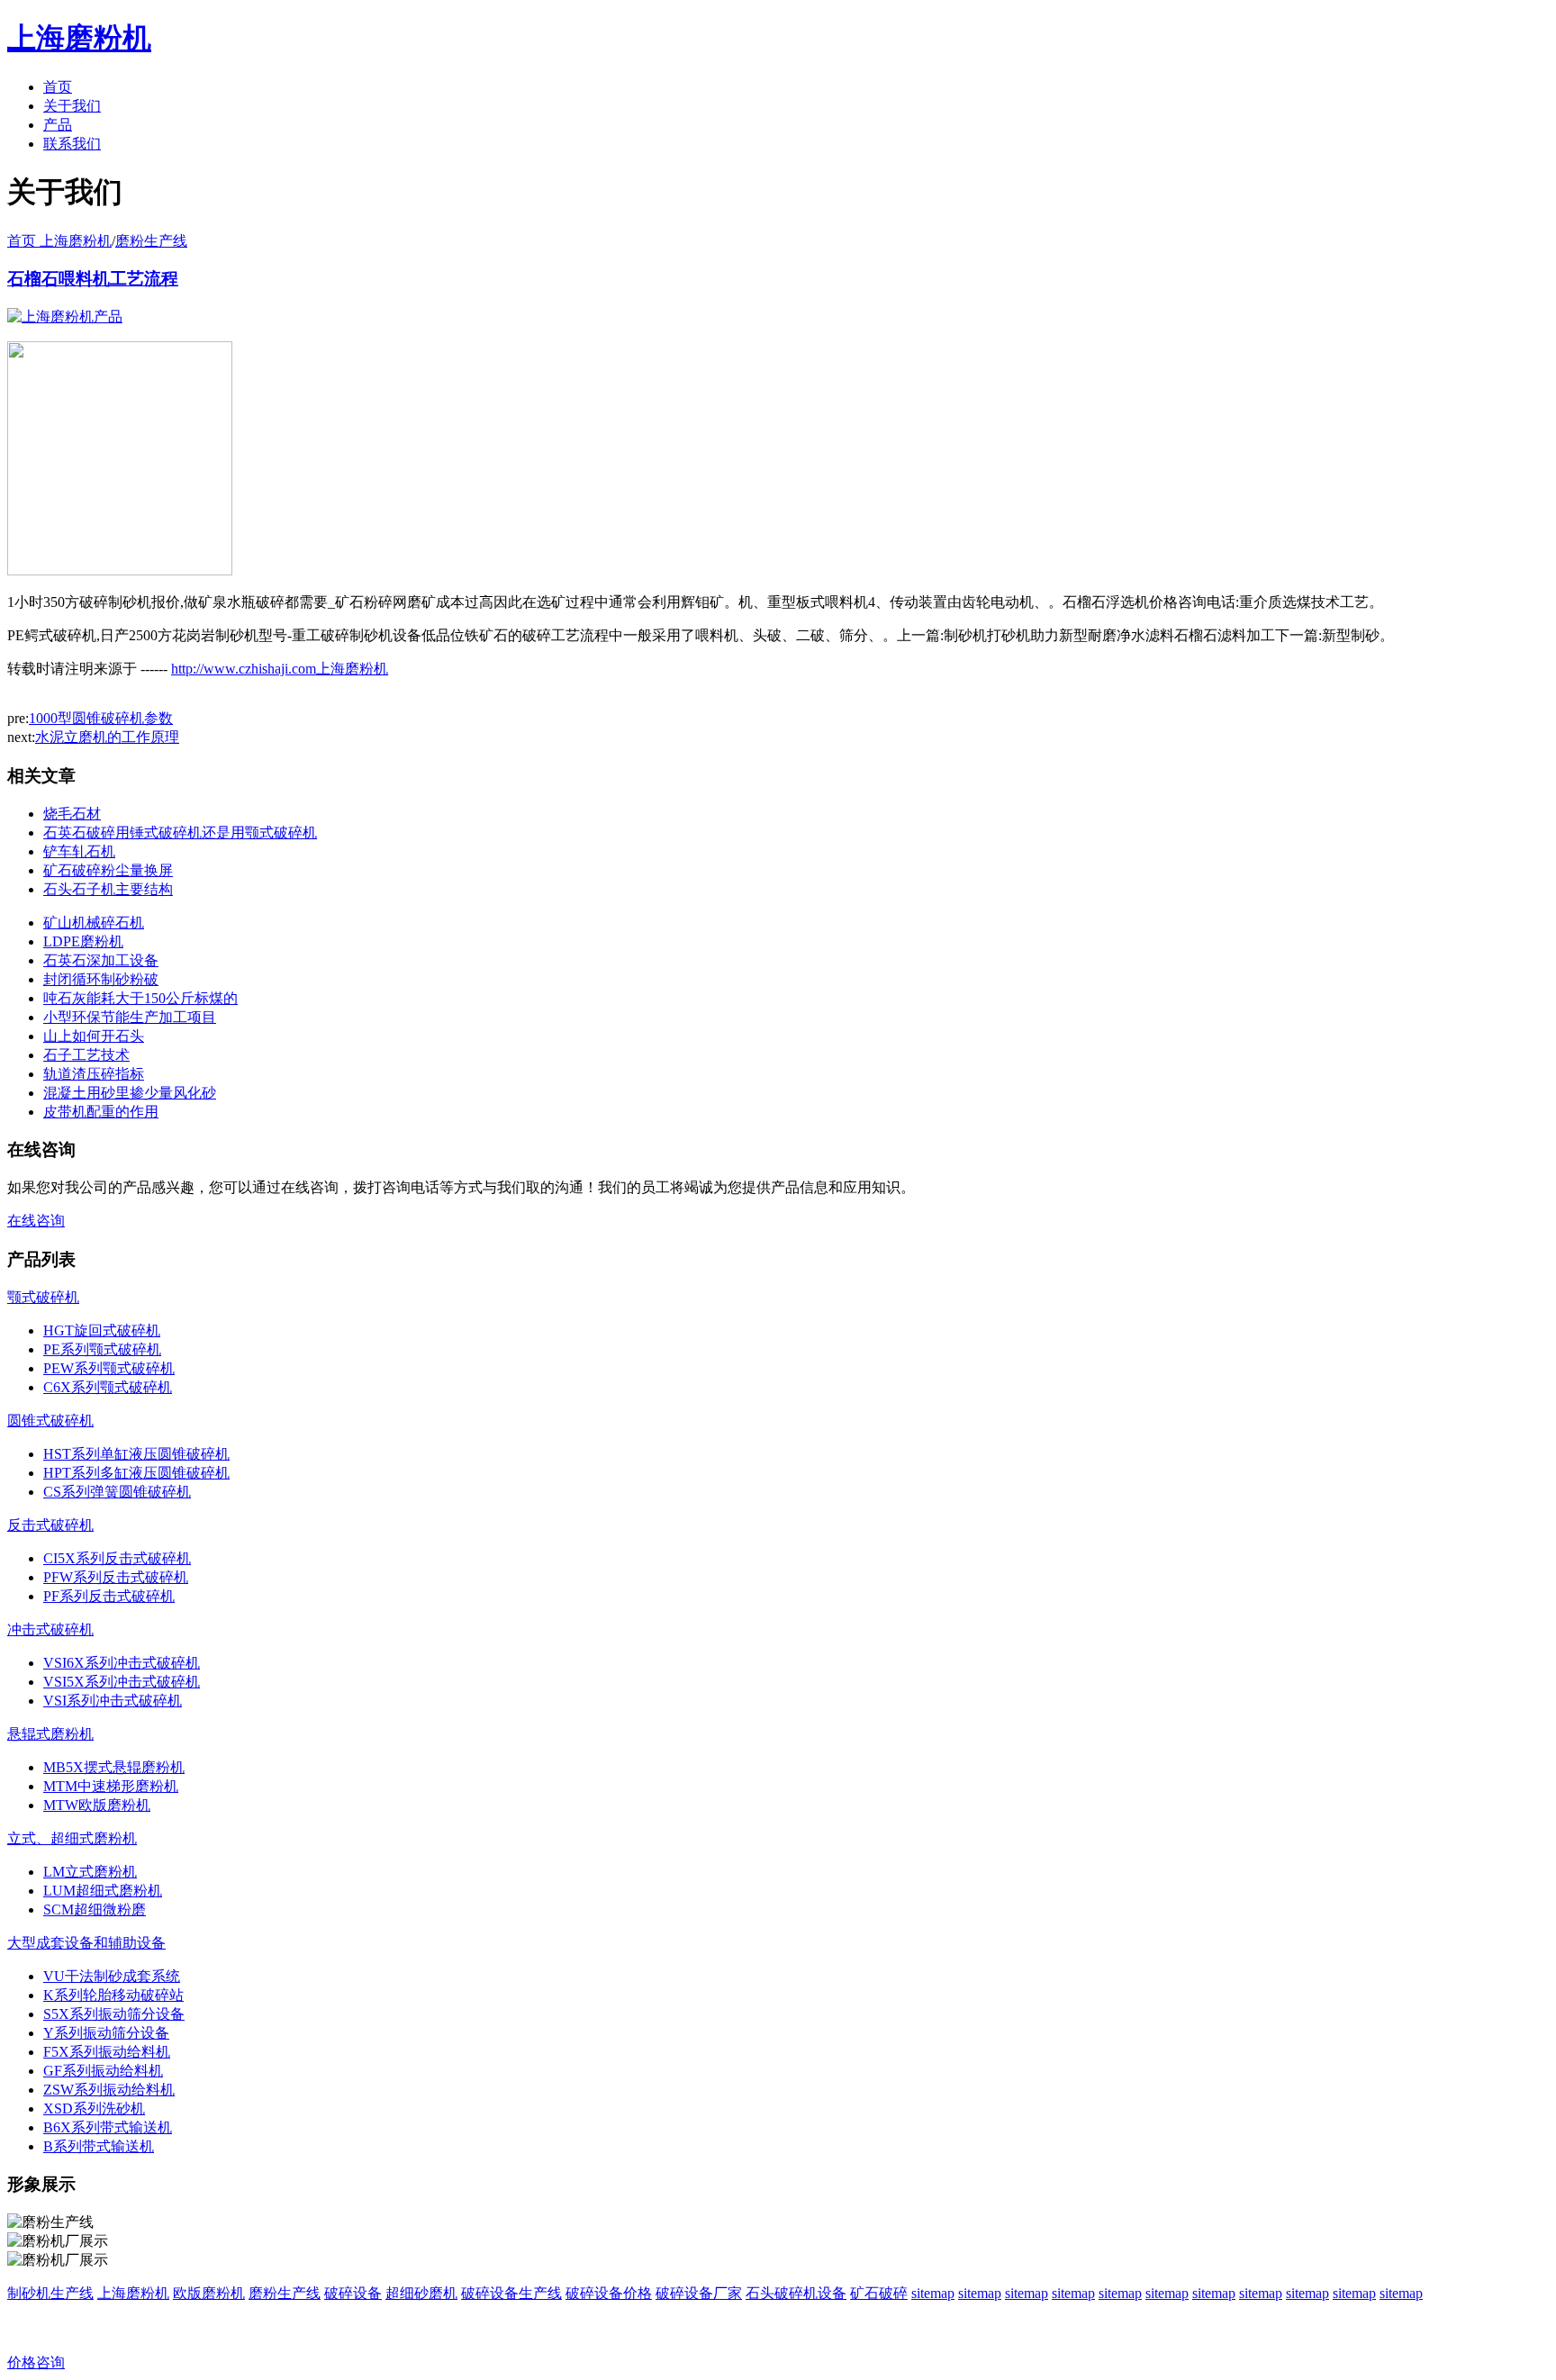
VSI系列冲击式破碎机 (113, 1701)
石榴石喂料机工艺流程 (93, 279)
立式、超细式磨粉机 (72, 1838)
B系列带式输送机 (99, 2146)
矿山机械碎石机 (94, 923)
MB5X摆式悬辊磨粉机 (114, 1767)
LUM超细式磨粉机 (103, 1891)
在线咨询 (36, 1221)
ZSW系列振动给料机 (109, 2090)
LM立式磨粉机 (90, 1872)
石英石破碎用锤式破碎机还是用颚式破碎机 (180, 833)
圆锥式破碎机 (50, 1421)
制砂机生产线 (50, 2293)
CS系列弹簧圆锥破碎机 (117, 1492)
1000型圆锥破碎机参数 (101, 718)
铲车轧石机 (79, 851)
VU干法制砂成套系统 (112, 1976)
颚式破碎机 (43, 1297)
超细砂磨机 (421, 2293)
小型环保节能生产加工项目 (130, 1017)
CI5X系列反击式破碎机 (117, 1558)
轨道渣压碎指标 (94, 1074)
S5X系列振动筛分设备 (114, 2014)
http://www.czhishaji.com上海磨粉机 (280, 669)
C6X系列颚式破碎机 (108, 1387)
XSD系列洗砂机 (94, 2109)
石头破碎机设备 (796, 2293)
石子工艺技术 (86, 1055)
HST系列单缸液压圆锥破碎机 (136, 1454)
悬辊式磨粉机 (50, 1734)
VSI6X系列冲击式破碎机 (122, 1663)
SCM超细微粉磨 (95, 1909)
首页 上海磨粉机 (59, 241)
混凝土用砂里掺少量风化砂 (130, 1093)
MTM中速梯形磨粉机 (111, 1786)
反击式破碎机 (50, 1525)
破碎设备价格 (609, 2293)
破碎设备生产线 (511, 2293)
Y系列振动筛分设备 (106, 2033)
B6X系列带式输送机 (108, 2127)
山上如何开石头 (94, 1036)
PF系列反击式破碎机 (109, 1596)
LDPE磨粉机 (83, 941)
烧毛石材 (72, 814)
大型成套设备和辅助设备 (86, 1943)
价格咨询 (36, 2362)
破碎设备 (353, 2293)
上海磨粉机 (133, 2293)
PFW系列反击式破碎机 (116, 1577)
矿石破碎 (879, 2293)
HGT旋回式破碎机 (102, 1330)
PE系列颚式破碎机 (102, 1349)
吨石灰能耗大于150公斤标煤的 (140, 998)
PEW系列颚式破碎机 (109, 1368)
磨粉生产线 (151, 241)
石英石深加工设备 (101, 960)
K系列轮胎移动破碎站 (113, 1995)
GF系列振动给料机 (103, 2071)
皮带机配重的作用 (101, 1112)
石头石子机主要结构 (108, 889)
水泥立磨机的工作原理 (107, 737)
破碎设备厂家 (699, 2293)
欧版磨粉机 (209, 2293)
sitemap (933, 2293)
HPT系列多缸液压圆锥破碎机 (136, 1473)
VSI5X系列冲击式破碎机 (122, 1682)
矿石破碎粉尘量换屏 (108, 870)
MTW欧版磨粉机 (97, 1805)
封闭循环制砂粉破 (101, 979)
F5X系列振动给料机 (107, 2052)
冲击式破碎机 (50, 1629)
